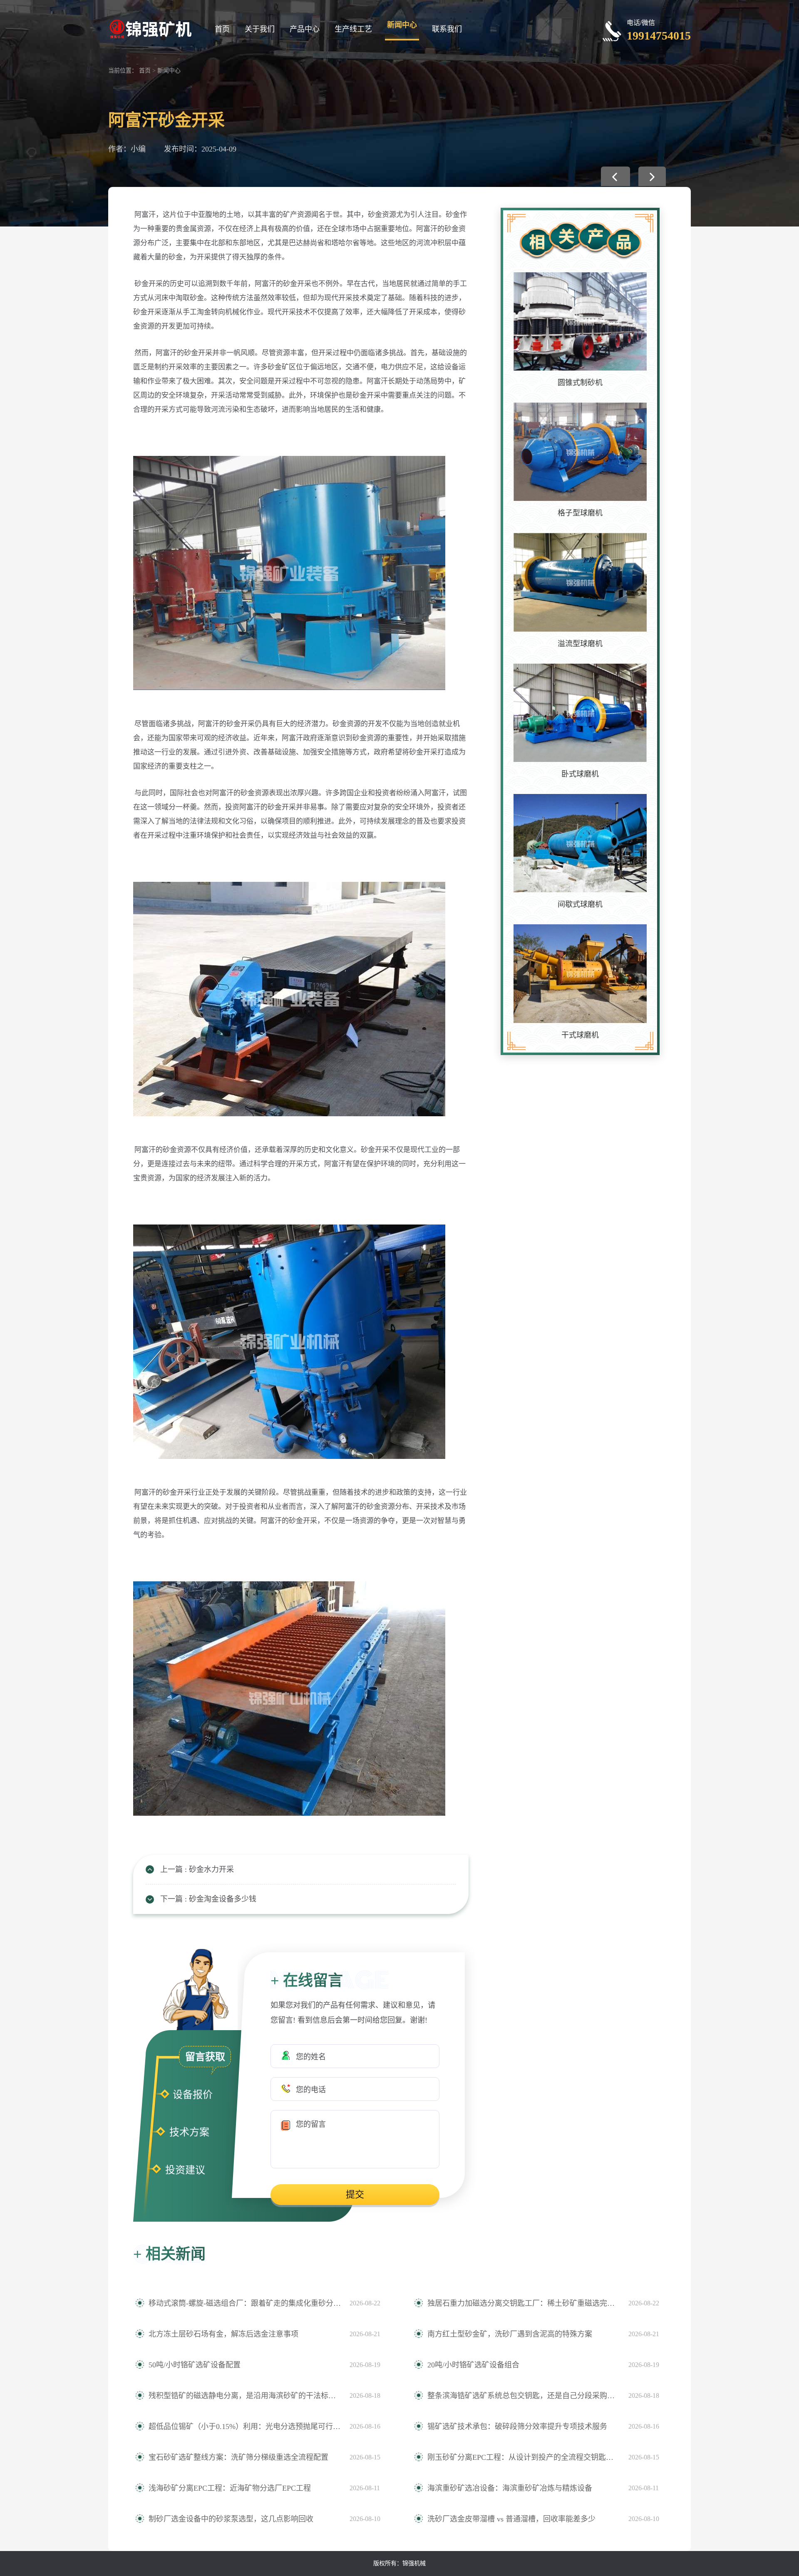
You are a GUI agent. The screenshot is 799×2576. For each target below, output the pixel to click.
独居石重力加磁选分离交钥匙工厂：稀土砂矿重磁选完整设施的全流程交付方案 (524, 2303)
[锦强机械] (150, 28)
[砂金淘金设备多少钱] (652, 176)
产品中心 (305, 29)
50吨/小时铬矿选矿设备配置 (195, 2365)
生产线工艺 (353, 29)
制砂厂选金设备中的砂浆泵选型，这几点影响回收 (231, 2519)
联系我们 (447, 29)
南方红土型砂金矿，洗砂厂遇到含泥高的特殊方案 (510, 2334)
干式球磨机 (580, 1035)
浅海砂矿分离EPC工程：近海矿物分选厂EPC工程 (230, 2488)
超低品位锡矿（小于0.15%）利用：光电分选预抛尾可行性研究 (245, 2427)
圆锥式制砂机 (580, 383)
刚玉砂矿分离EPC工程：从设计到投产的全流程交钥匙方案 (524, 2457)
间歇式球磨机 (580, 904)
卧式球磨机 (580, 774)
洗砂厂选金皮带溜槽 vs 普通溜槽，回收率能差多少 (511, 2519)
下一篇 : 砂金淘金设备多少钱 (208, 1899)
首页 (222, 29)
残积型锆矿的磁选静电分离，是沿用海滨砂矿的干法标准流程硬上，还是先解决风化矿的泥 (245, 2396)
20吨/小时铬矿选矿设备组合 (473, 2365)
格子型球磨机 (580, 513)
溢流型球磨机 (580, 644)
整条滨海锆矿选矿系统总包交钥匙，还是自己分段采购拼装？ (524, 2396)
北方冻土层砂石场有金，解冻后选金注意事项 (223, 2334)
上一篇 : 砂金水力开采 (197, 1869)
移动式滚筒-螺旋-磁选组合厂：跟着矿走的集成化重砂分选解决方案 (245, 2303)
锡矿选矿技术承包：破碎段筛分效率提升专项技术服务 (517, 2427)
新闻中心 (402, 25)
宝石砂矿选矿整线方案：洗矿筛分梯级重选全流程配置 (238, 2457)
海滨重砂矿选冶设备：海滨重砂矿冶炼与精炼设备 (510, 2488)
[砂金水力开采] (615, 176)
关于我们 (260, 29)
